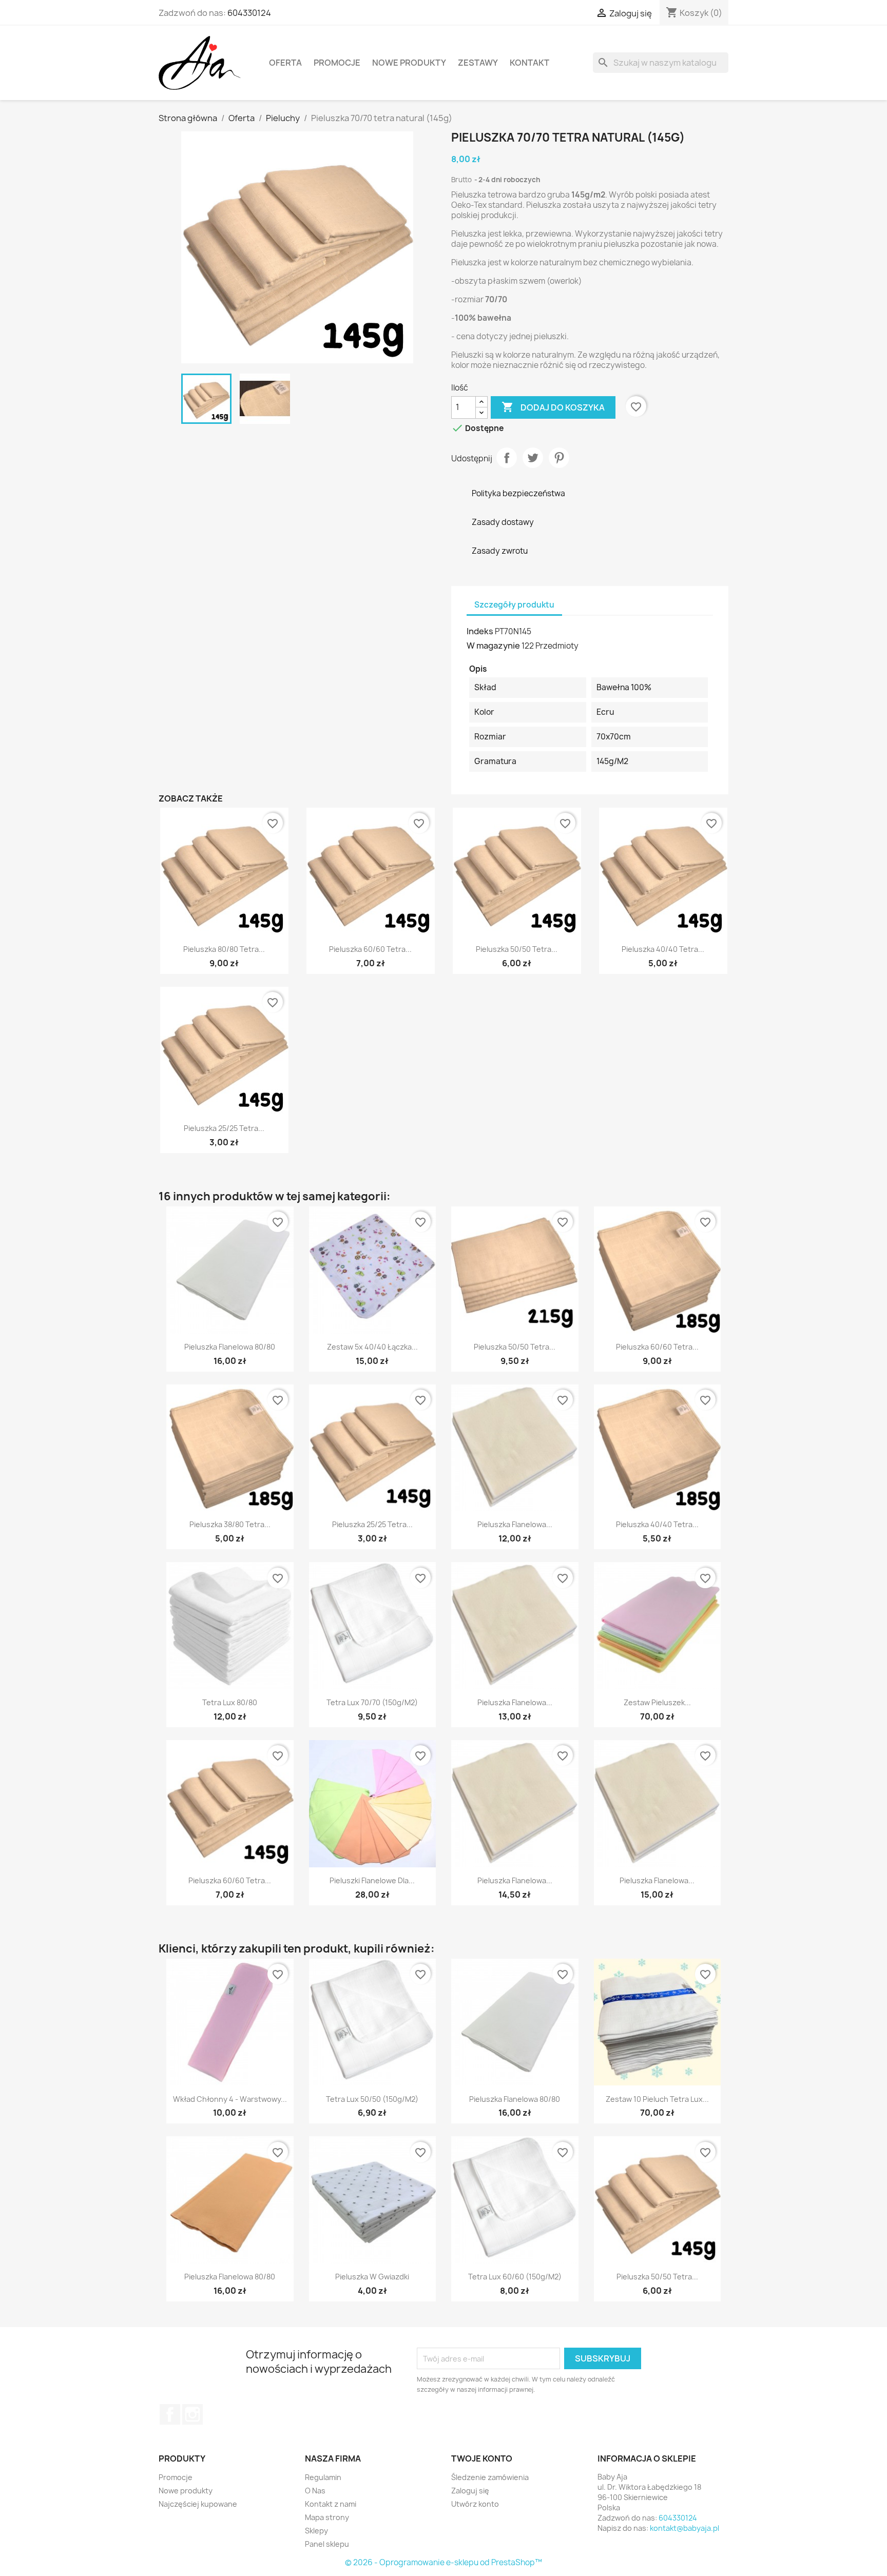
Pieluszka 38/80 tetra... (230, 1524)
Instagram (192, 2414)
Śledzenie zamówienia (490, 2477)
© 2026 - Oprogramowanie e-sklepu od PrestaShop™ (444, 2562)
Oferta (285, 63)
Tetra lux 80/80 (230, 1702)
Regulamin (323, 2477)
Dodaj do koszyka (553, 407)
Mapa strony (327, 2517)
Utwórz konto (475, 2504)
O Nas (315, 2491)
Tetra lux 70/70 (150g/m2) (372, 1702)
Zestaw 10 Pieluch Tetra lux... (657, 2099)
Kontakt (529, 63)
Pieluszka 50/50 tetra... (517, 949)
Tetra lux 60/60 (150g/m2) (515, 2277)
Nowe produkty (409, 63)
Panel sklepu (327, 2544)
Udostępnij (507, 458)
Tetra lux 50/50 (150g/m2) (372, 2099)
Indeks (480, 631)
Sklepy (316, 2531)
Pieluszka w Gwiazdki (372, 2277)
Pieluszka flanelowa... (515, 1524)
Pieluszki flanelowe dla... (372, 1880)
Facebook (170, 2414)
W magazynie (493, 646)
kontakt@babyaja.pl (684, 2528)
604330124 (249, 13)
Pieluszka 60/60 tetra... (370, 949)
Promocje (337, 63)
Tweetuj (533, 458)
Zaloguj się (470, 2491)
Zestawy (478, 63)
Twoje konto (482, 2458)
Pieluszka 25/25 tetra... (224, 1128)
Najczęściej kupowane (198, 2504)
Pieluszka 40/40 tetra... (663, 949)
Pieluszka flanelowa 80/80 (230, 1347)
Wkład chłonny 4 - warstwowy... (230, 2099)
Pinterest (559, 458)
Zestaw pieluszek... (657, 1702)
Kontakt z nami (331, 2504)
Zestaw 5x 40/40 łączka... (372, 1347)
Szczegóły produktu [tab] (514, 605)
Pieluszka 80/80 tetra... (224, 949)
